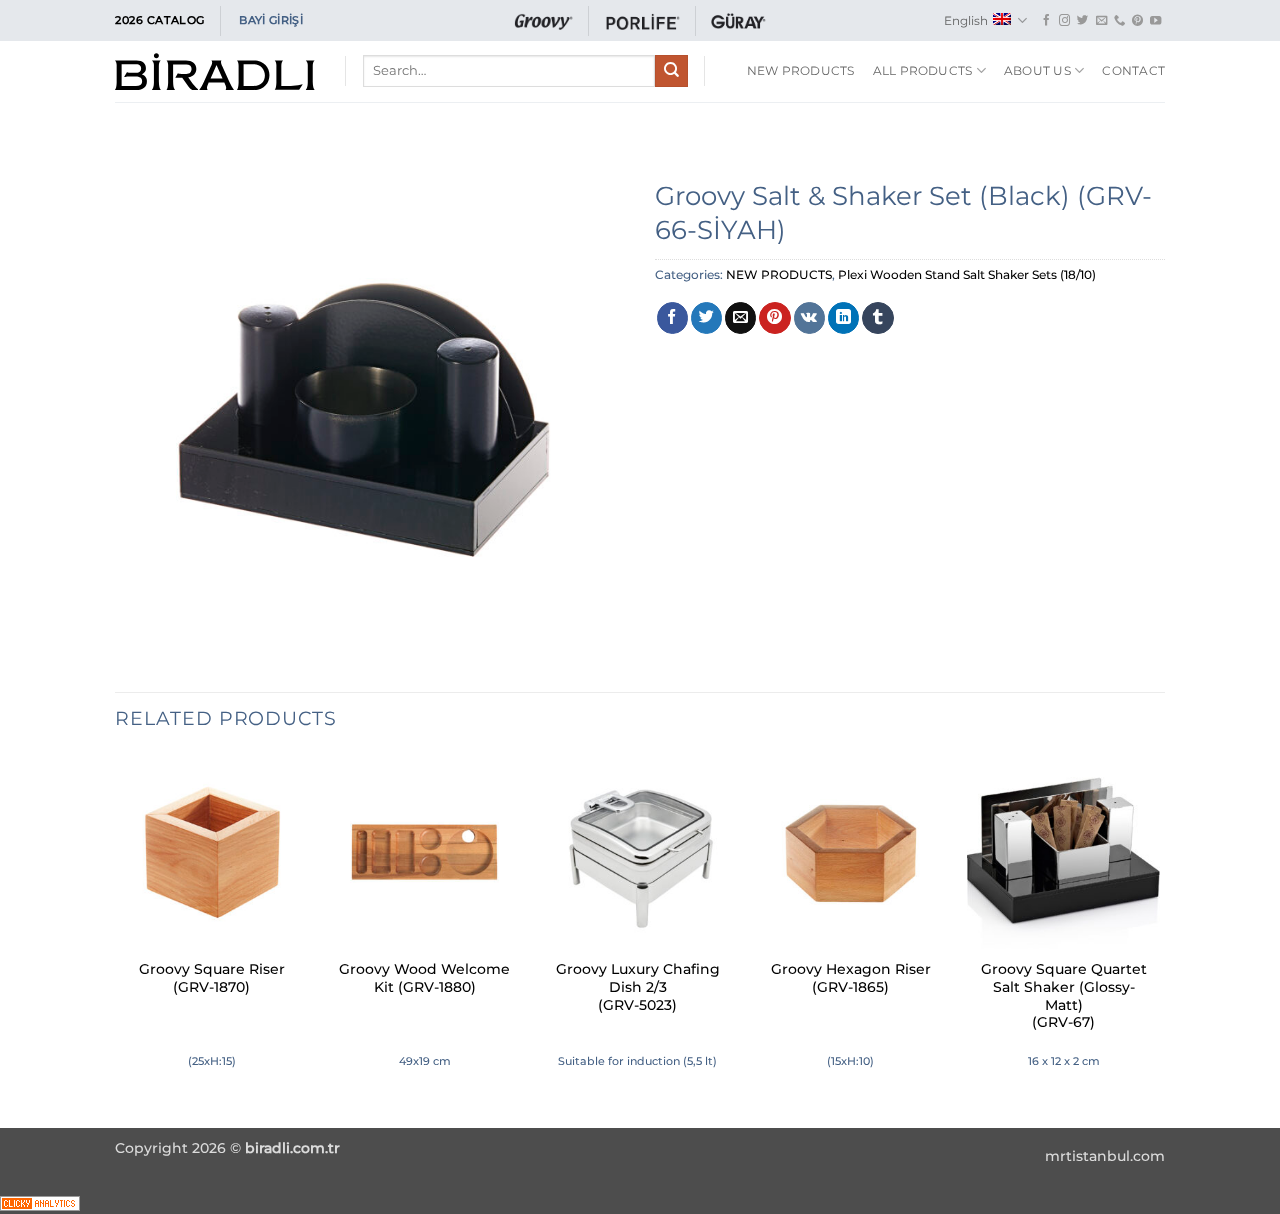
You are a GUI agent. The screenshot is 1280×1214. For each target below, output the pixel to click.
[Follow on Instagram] (1064, 21)
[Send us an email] (1101, 21)
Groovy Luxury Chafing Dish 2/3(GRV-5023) (638, 987)
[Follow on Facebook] (1046, 21)
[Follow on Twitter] (1082, 21)
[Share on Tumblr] (877, 318)
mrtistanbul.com (1105, 1156)
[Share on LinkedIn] (843, 318)
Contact (1133, 70)
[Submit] (671, 71)
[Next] (1159, 939)
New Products (801, 70)
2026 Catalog (160, 20)
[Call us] (1119, 21)
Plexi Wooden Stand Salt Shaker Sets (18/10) (967, 274)
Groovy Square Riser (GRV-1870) (212, 978)
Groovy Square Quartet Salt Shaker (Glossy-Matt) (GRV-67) (1064, 995)
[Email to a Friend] (740, 318)
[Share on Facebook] (672, 318)
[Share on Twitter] (706, 318)
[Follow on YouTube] (1155, 21)
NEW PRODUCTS (779, 274)
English (966, 20)
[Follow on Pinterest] (1137, 21)
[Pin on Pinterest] (774, 318)
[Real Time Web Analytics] (40, 1201)
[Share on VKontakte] (809, 318)
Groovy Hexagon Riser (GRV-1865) (851, 978)
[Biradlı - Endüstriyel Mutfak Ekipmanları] (215, 71)
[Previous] (116, 939)
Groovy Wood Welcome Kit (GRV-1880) (424, 978)
